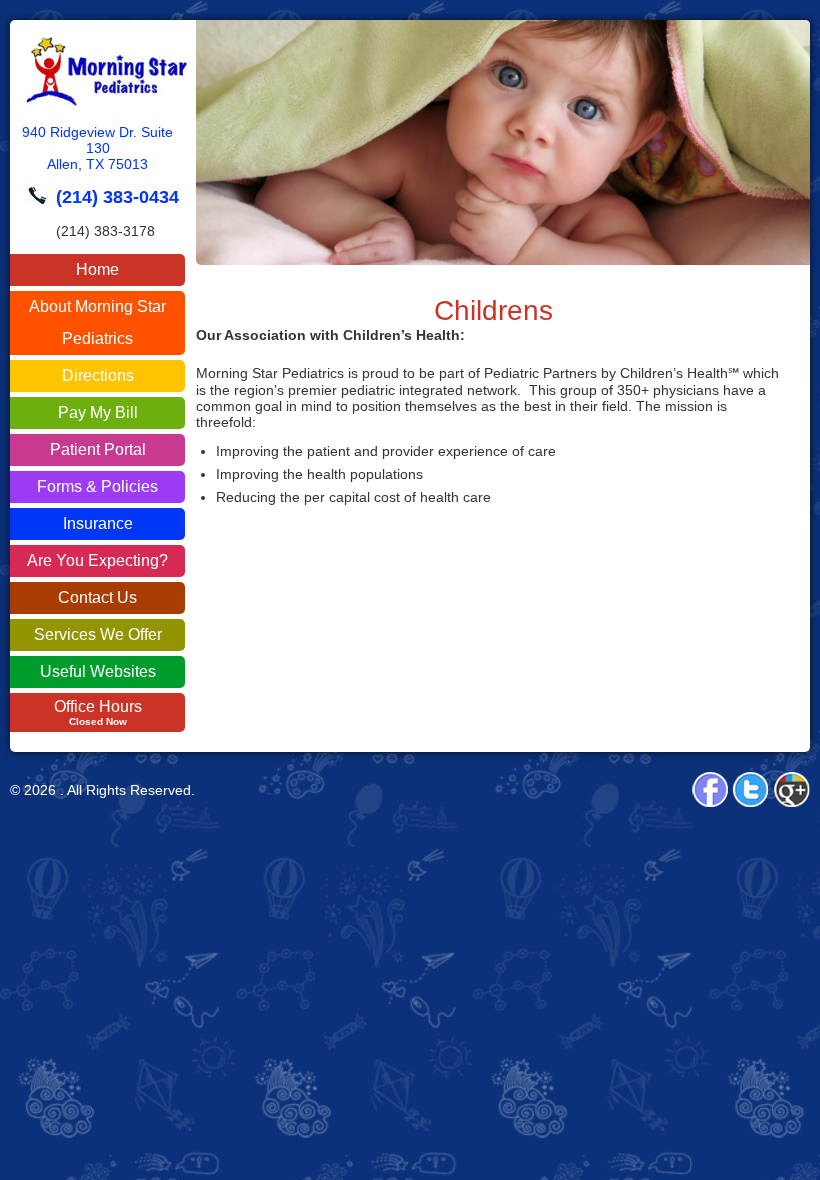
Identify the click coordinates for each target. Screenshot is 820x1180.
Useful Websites (98, 671)
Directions (98, 375)
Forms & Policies (97, 486)
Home (97, 269)
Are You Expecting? (97, 560)
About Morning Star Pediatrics (97, 322)
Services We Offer (98, 634)
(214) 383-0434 (117, 197)
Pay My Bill (98, 412)
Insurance (98, 523)
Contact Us (97, 597)
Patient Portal (98, 449)
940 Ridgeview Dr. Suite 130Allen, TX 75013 (97, 148)
